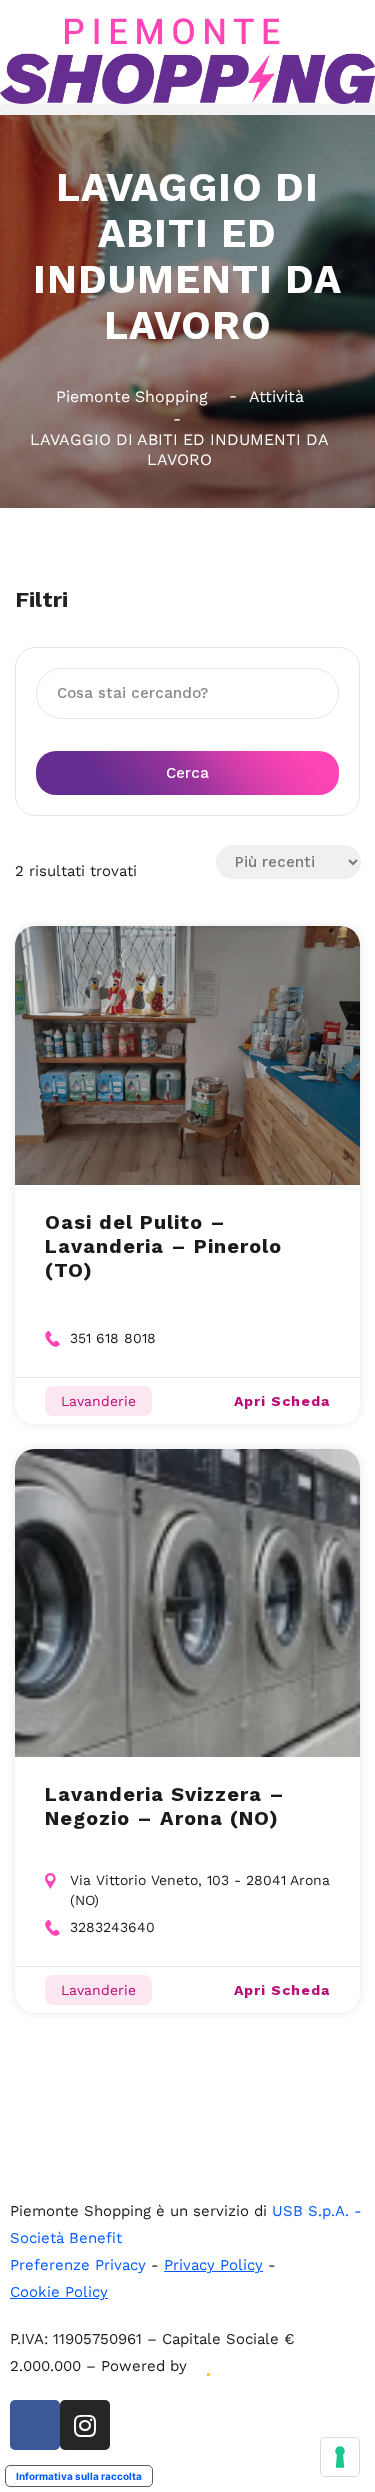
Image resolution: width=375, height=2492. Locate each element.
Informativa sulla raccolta (79, 2476)
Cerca (187, 773)
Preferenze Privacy (78, 2265)
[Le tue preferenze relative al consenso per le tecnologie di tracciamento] (340, 2457)
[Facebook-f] (35, 2425)
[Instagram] (85, 2425)
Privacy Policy (213, 2265)
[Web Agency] (207, 2366)
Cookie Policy (59, 2292)
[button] (187, 109)
